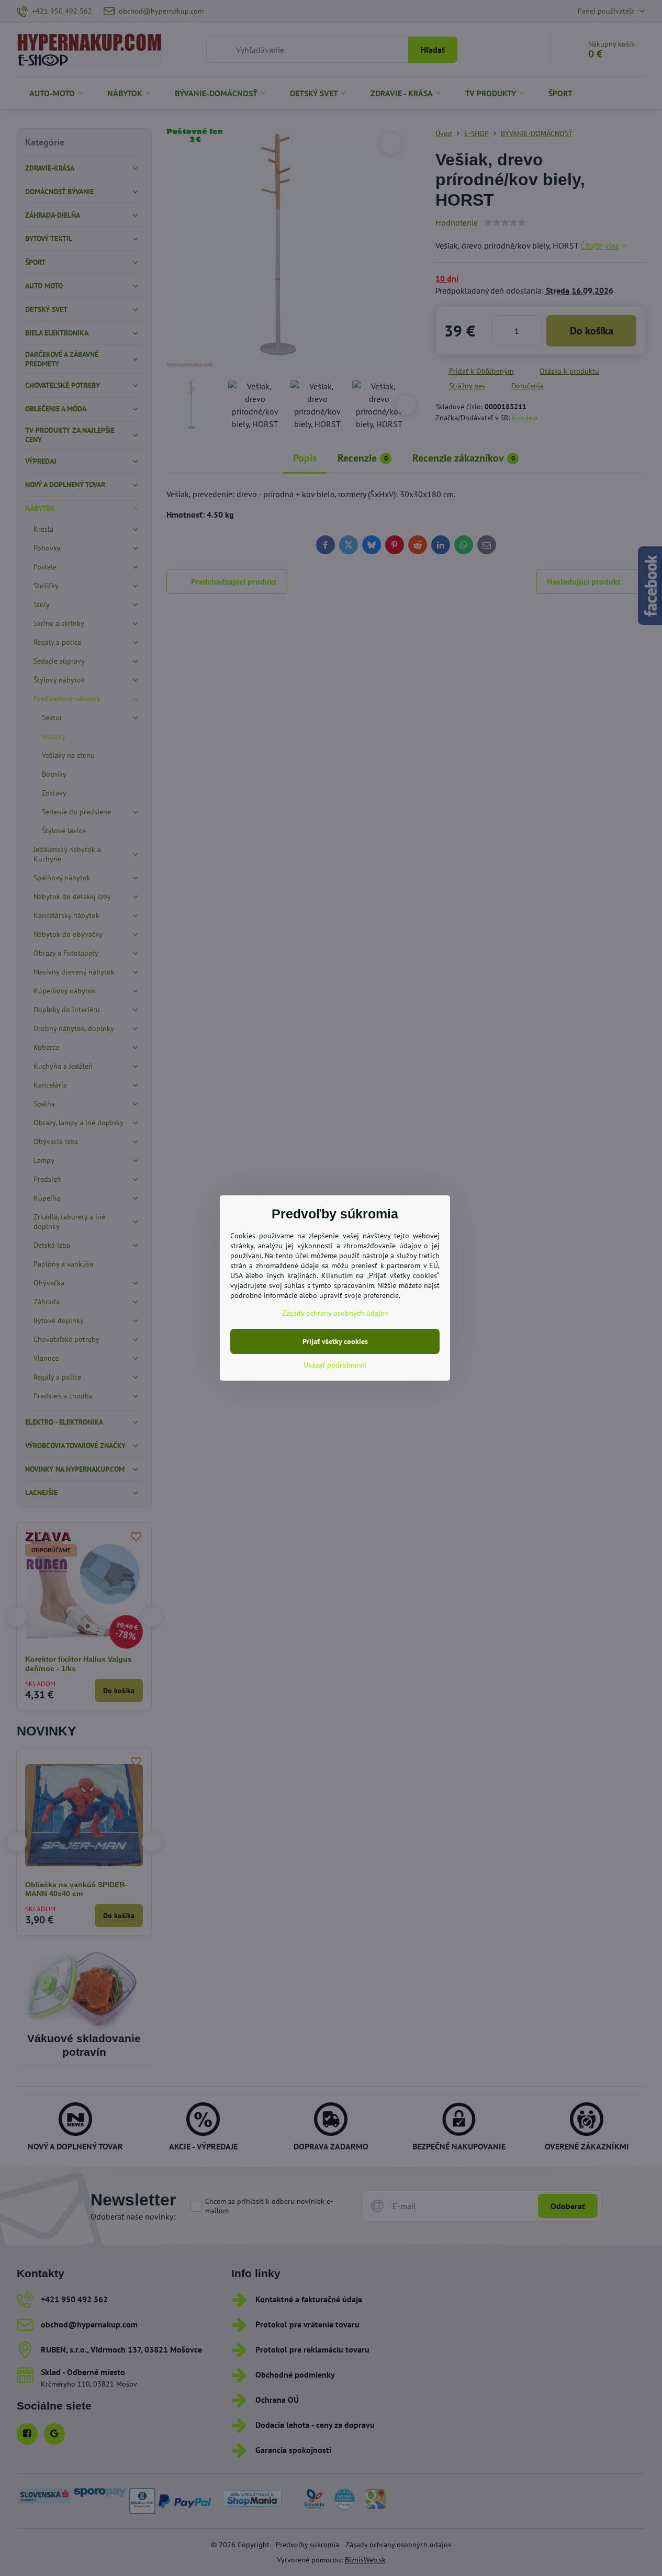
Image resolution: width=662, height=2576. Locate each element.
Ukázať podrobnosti (335, 1365)
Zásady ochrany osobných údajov (335, 1313)
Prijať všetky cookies (335, 1341)
